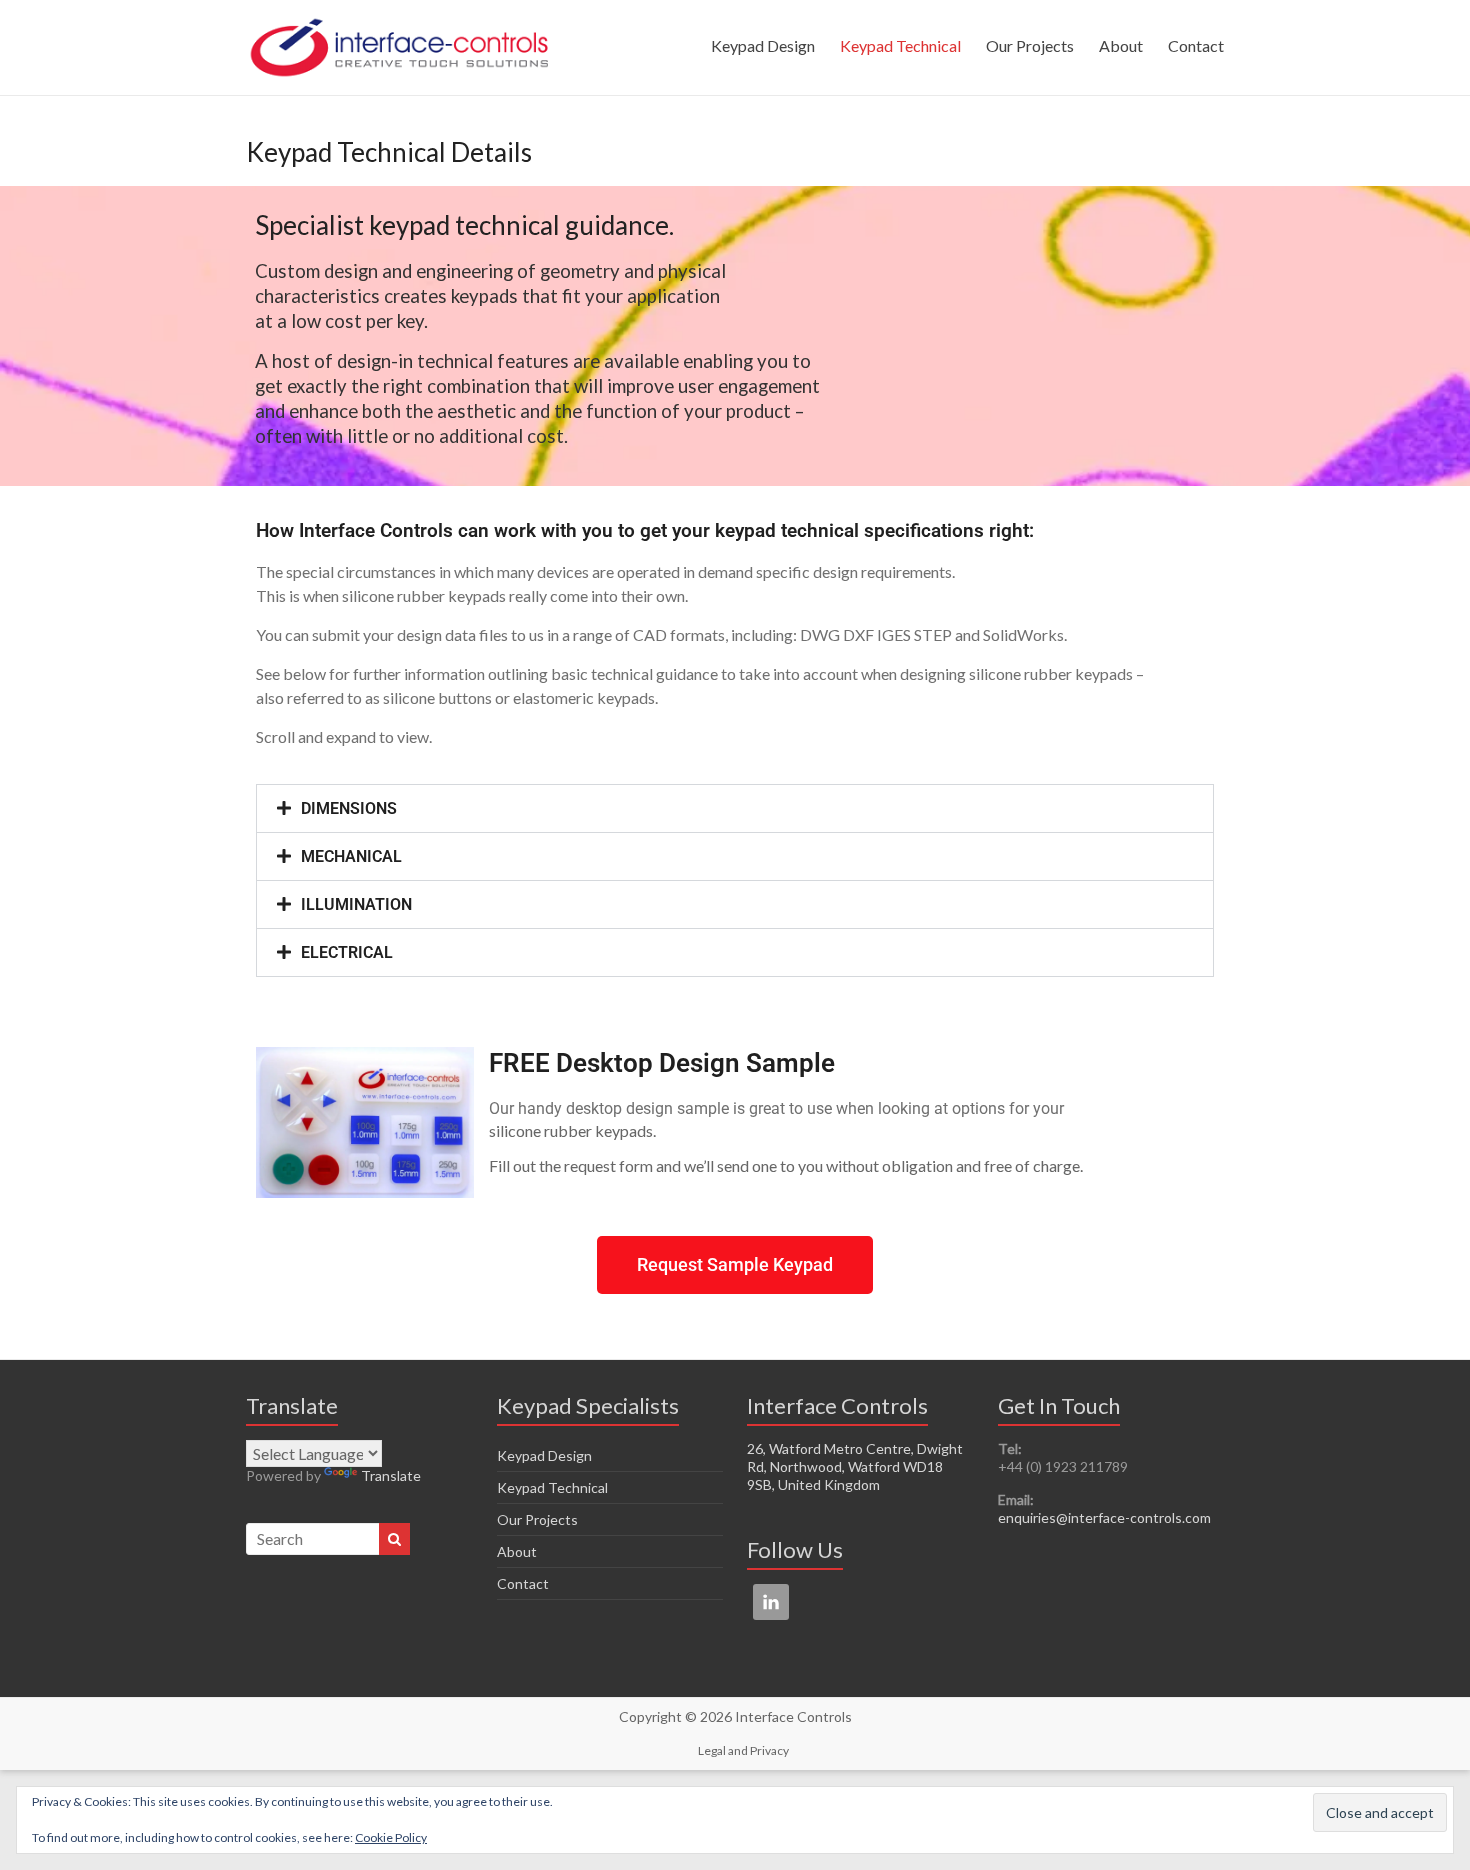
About (1121, 45)
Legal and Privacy (743, 1750)
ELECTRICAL (347, 952)
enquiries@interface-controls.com (1104, 1517)
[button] (735, 808)
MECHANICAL (351, 856)
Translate (391, 1475)
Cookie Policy (391, 1837)
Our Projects (1030, 45)
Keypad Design (763, 45)
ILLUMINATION (356, 904)
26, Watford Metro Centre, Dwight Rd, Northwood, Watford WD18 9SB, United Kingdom (855, 1466)
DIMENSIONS (349, 808)
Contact (1196, 45)
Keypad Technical (900, 45)
